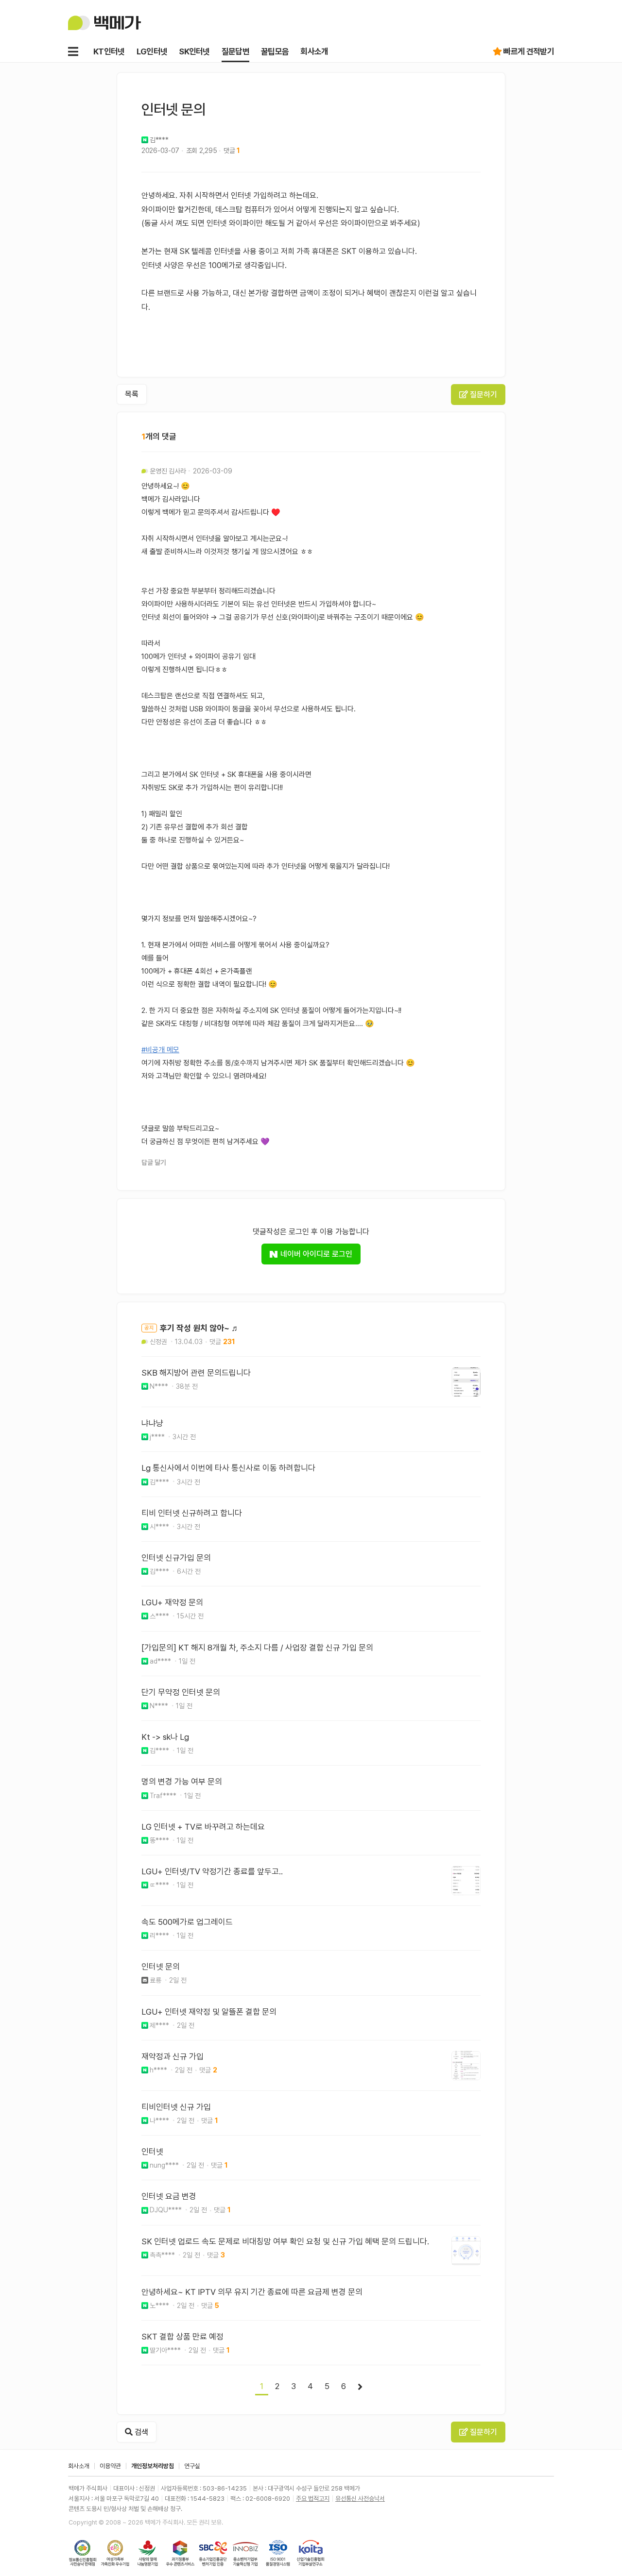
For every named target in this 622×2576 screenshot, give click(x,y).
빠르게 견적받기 (529, 51)
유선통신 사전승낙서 (360, 2499)
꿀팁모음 (275, 51)
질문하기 (483, 395)
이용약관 (110, 2466)
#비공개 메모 (160, 1050)
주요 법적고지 (313, 2499)
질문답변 (235, 51)
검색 (140, 2432)
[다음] (360, 2387)
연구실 (192, 2466)
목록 (132, 394)
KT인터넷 (109, 51)
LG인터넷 (152, 51)
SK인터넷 (194, 51)
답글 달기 (154, 1162)
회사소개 (314, 51)
